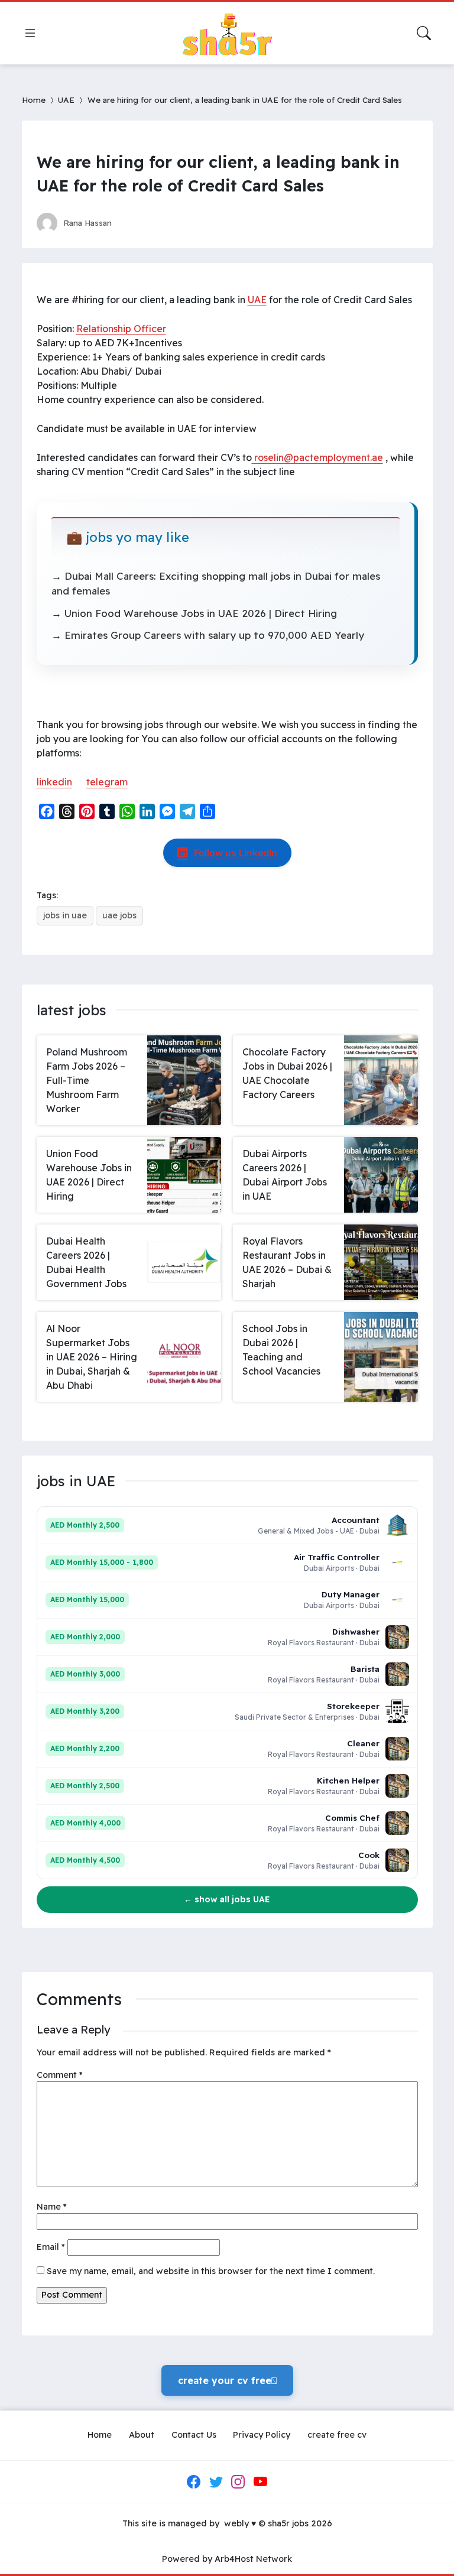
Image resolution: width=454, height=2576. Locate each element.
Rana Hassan (87, 222)
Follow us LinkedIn (236, 853)
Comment (60, 2075)
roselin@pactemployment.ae (319, 457)
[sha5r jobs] (227, 33)
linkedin (54, 782)
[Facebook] (194, 2481)
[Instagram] (238, 2481)
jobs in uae (65, 915)
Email (51, 2247)
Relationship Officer (121, 329)
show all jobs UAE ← (227, 1899)
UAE (66, 100)
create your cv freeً (227, 2380)
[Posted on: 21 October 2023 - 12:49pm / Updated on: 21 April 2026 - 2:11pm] (132, 222)
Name (52, 2207)
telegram (107, 782)
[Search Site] (424, 33)
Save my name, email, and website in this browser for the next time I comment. (211, 2271)
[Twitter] (216, 2481)
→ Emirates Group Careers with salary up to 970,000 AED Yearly (208, 635)
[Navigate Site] (30, 33)
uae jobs (119, 915)
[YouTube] (260, 2481)
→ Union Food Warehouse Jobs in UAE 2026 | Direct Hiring (194, 613)
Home (34, 100)
